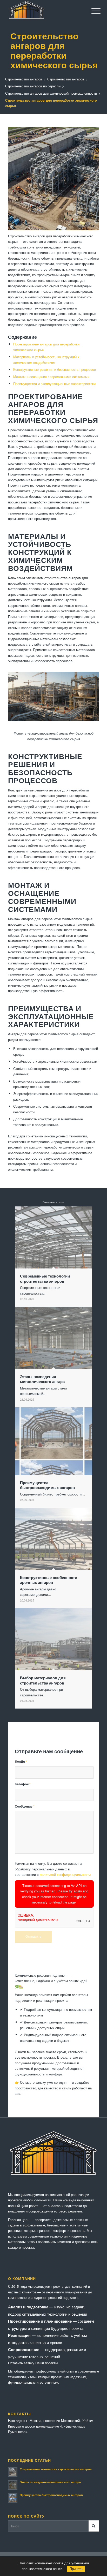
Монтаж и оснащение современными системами (51, 377)
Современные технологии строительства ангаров (56, 2469)
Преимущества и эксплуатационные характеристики (54, 384)
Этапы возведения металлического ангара (50, 2482)
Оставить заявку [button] (21, 2363)
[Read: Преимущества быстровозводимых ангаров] (13, 2498)
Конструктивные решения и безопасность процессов (55, 369)
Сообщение (25, 1806)
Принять (76, 2569)
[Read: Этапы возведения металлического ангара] (13, 2485)
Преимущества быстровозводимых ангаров (51, 2495)
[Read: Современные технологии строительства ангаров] (13, 2472)
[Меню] (92, 11)
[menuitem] (92, 11)
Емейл (21, 1762)
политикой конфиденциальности (65, 1874)
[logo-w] (44, 10)
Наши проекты (46, 2363)
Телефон (23, 1784)
